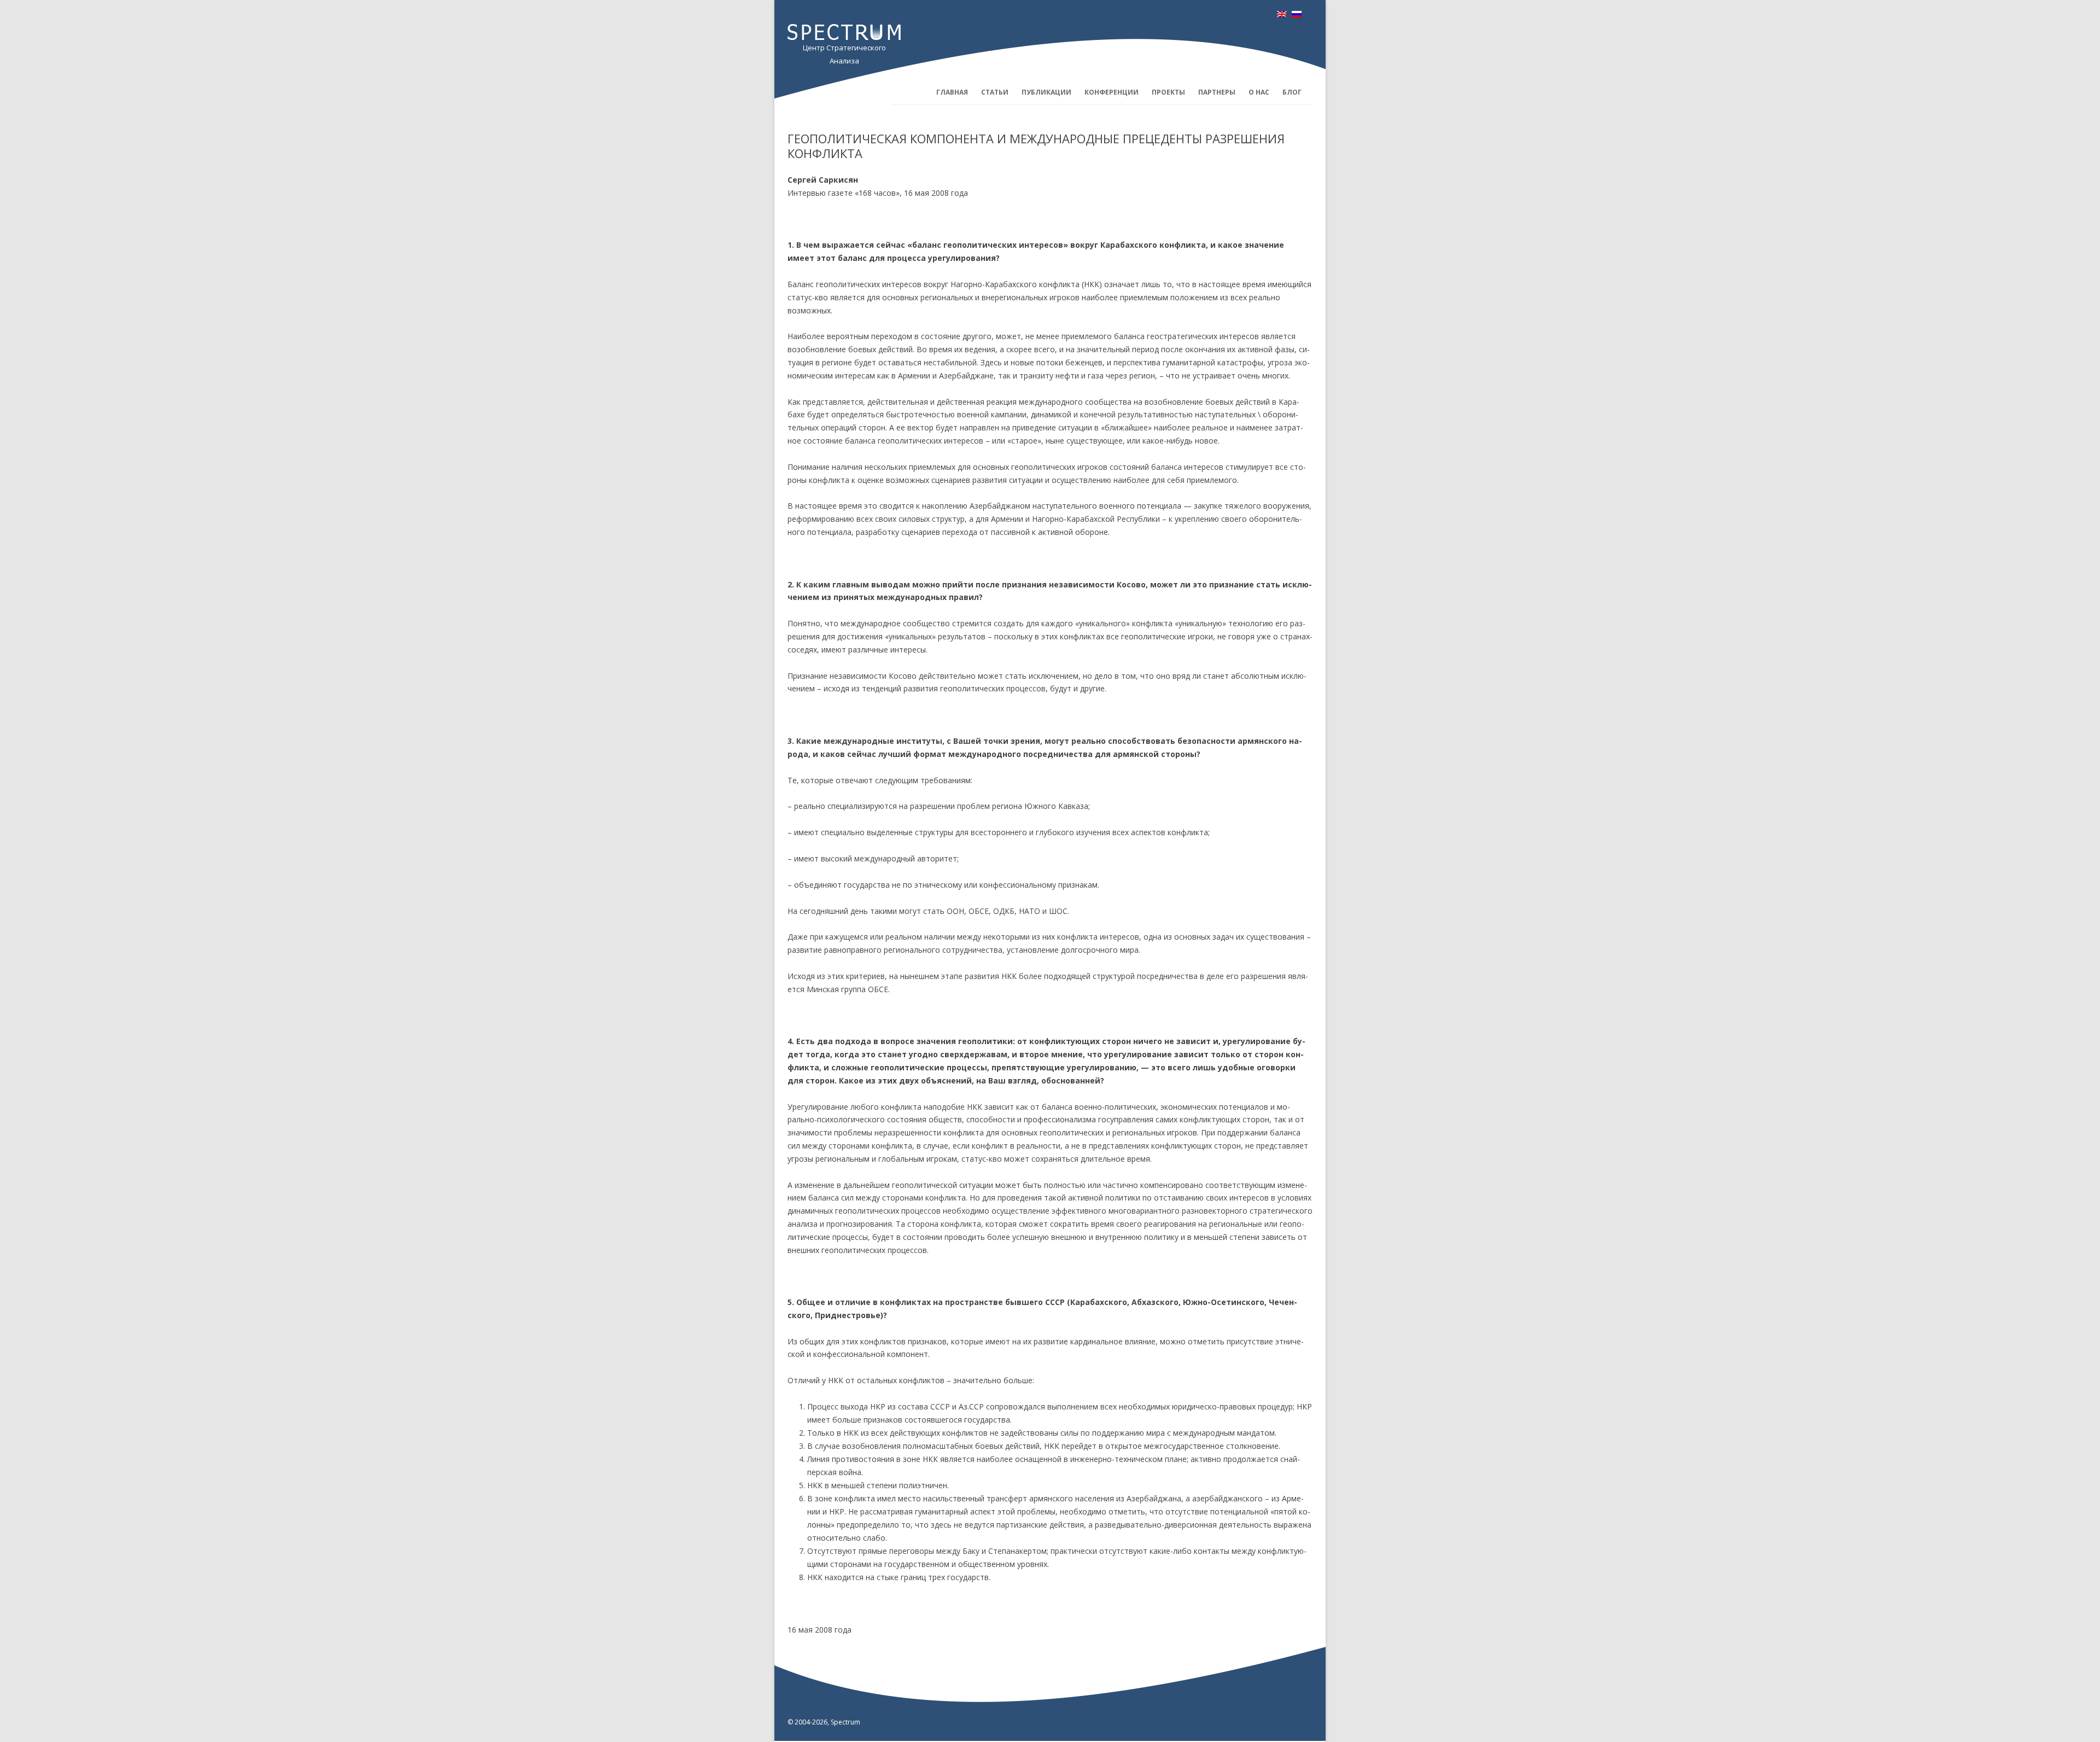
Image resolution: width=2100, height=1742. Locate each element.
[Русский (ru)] (1297, 14)
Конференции (1112, 92)
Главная (952, 92)
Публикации (1046, 92)
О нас (1259, 92)
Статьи (995, 92)
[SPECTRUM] (844, 37)
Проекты (1168, 92)
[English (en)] (1282, 14)
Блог (1292, 92)
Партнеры (1217, 92)
